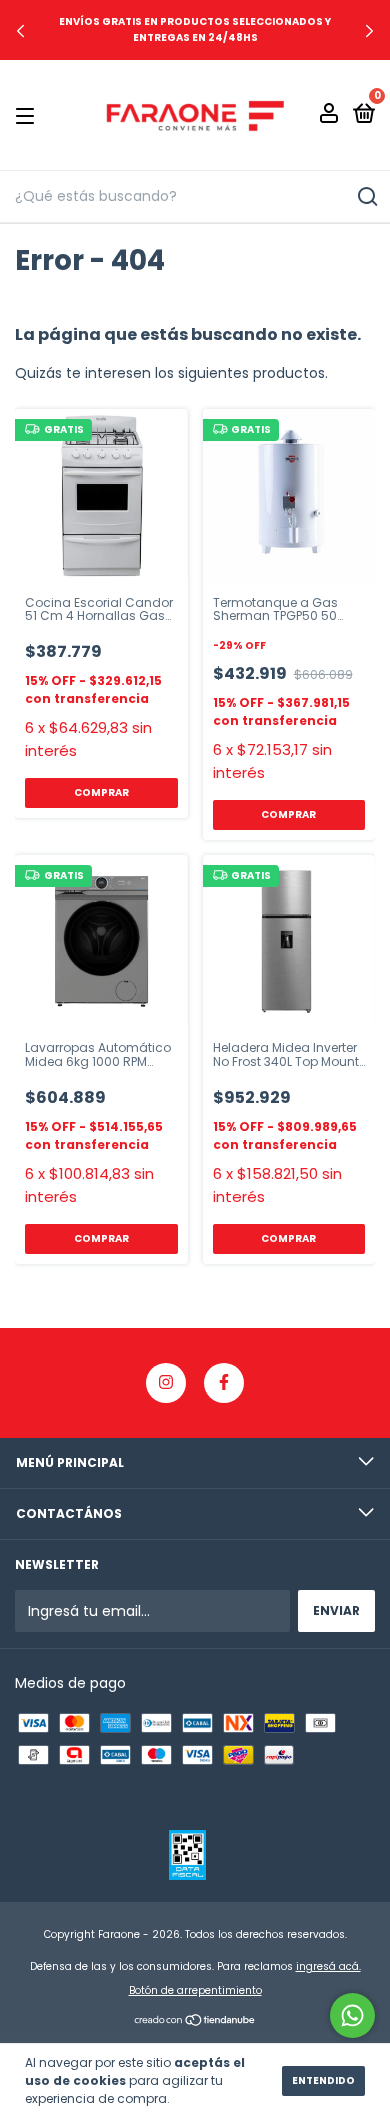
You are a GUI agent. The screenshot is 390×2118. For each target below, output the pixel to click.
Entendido (323, 2080)
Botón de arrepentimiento (195, 1990)
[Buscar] (366, 197)
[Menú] (28, 115)
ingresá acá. (328, 1966)
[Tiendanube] (195, 2022)
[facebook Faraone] (224, 1383)
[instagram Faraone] (166, 1383)
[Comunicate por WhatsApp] (352, 2015)
